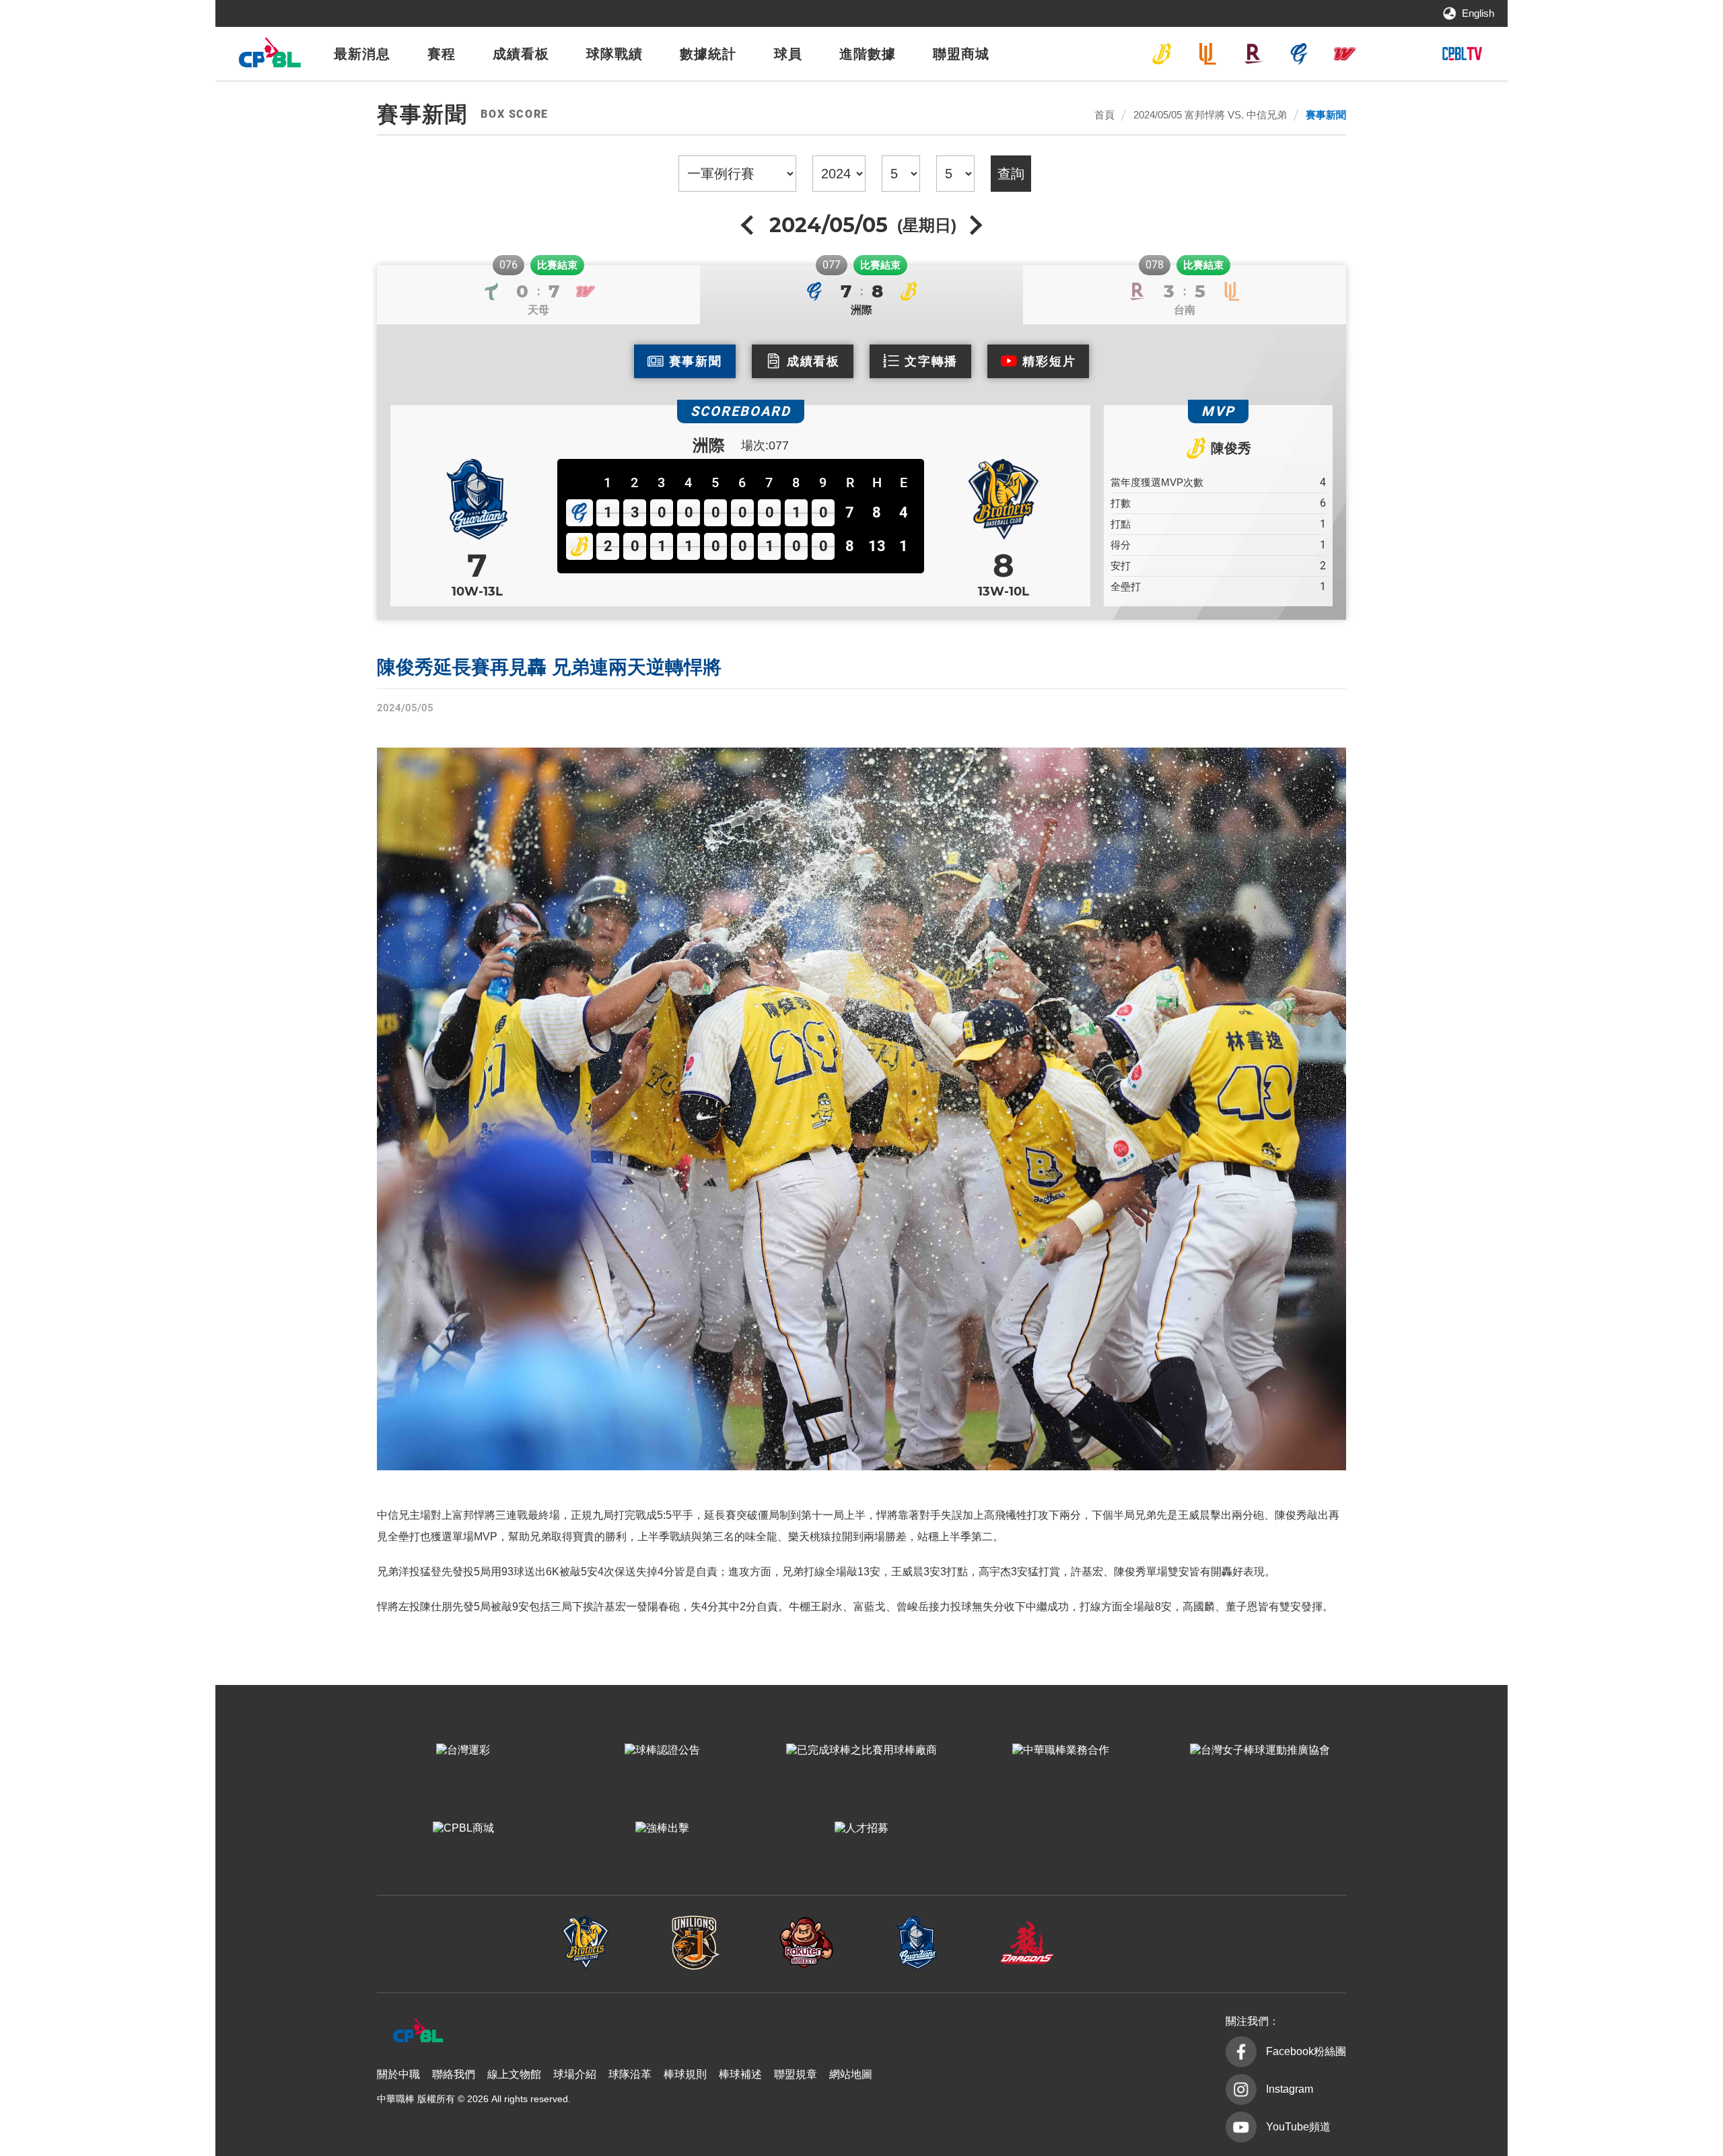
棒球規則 (685, 2074)
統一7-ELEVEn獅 (1207, 54)
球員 (788, 54)
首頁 (1104, 115)
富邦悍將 (1299, 54)
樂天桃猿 (1253, 54)
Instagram (1290, 2089)
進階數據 (868, 54)
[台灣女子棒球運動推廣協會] (1260, 1751)
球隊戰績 (614, 54)
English (1478, 13)
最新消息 (362, 54)
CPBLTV (1462, 54)
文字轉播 (931, 361)
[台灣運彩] (463, 1751)
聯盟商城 (961, 54)
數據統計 (708, 54)
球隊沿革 (630, 2074)
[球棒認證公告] (662, 1751)
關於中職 (398, 2074)
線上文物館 (514, 2074)
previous (749, 225)
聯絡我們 (454, 2074)
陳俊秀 (1231, 448)
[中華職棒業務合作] (1061, 1751)
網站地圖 (851, 2074)
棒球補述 (740, 2074)
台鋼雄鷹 (1391, 54)
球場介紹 (575, 2074)
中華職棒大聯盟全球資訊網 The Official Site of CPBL (269, 56)
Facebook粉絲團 (1306, 2051)
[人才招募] (861, 1829)
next (974, 225)
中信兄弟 (1162, 54)
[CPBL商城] (463, 1829)
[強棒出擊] (662, 1829)
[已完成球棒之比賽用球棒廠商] (861, 1751)
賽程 (442, 54)
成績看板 (521, 54)
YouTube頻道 (1298, 2127)
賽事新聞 (1326, 115)
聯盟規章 (796, 2074)
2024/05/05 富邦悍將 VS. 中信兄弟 (1210, 115)
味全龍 (1345, 54)
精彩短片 (1049, 361)
